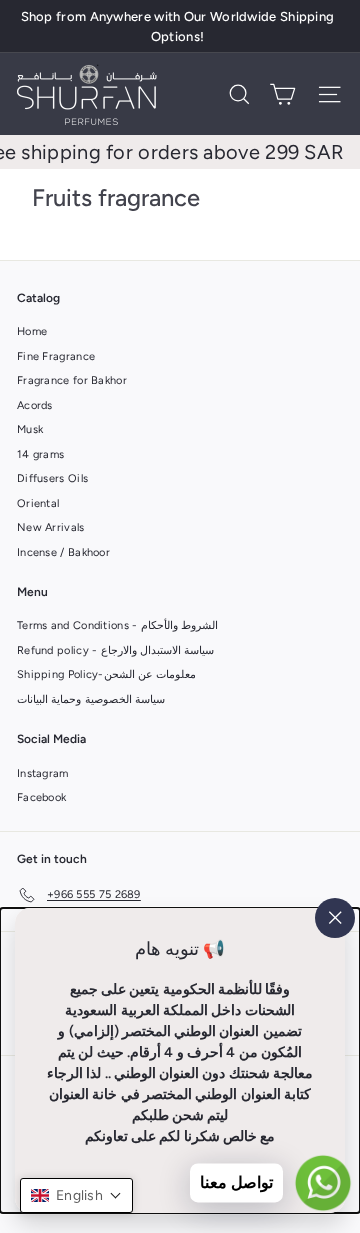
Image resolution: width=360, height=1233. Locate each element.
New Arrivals (51, 527)
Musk (30, 429)
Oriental (38, 503)
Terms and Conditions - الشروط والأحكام (117, 625)
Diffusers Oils (52, 478)
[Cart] (282, 94)
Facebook (41, 797)
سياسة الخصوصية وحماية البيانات (91, 699)
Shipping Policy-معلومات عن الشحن (106, 674)
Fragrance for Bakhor (72, 380)
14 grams (40, 454)
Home (32, 331)
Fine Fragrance (56, 356)
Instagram (43, 773)
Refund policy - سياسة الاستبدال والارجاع (115, 650)
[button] (76, 1195)
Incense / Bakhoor (63, 552)
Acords (35, 405)
